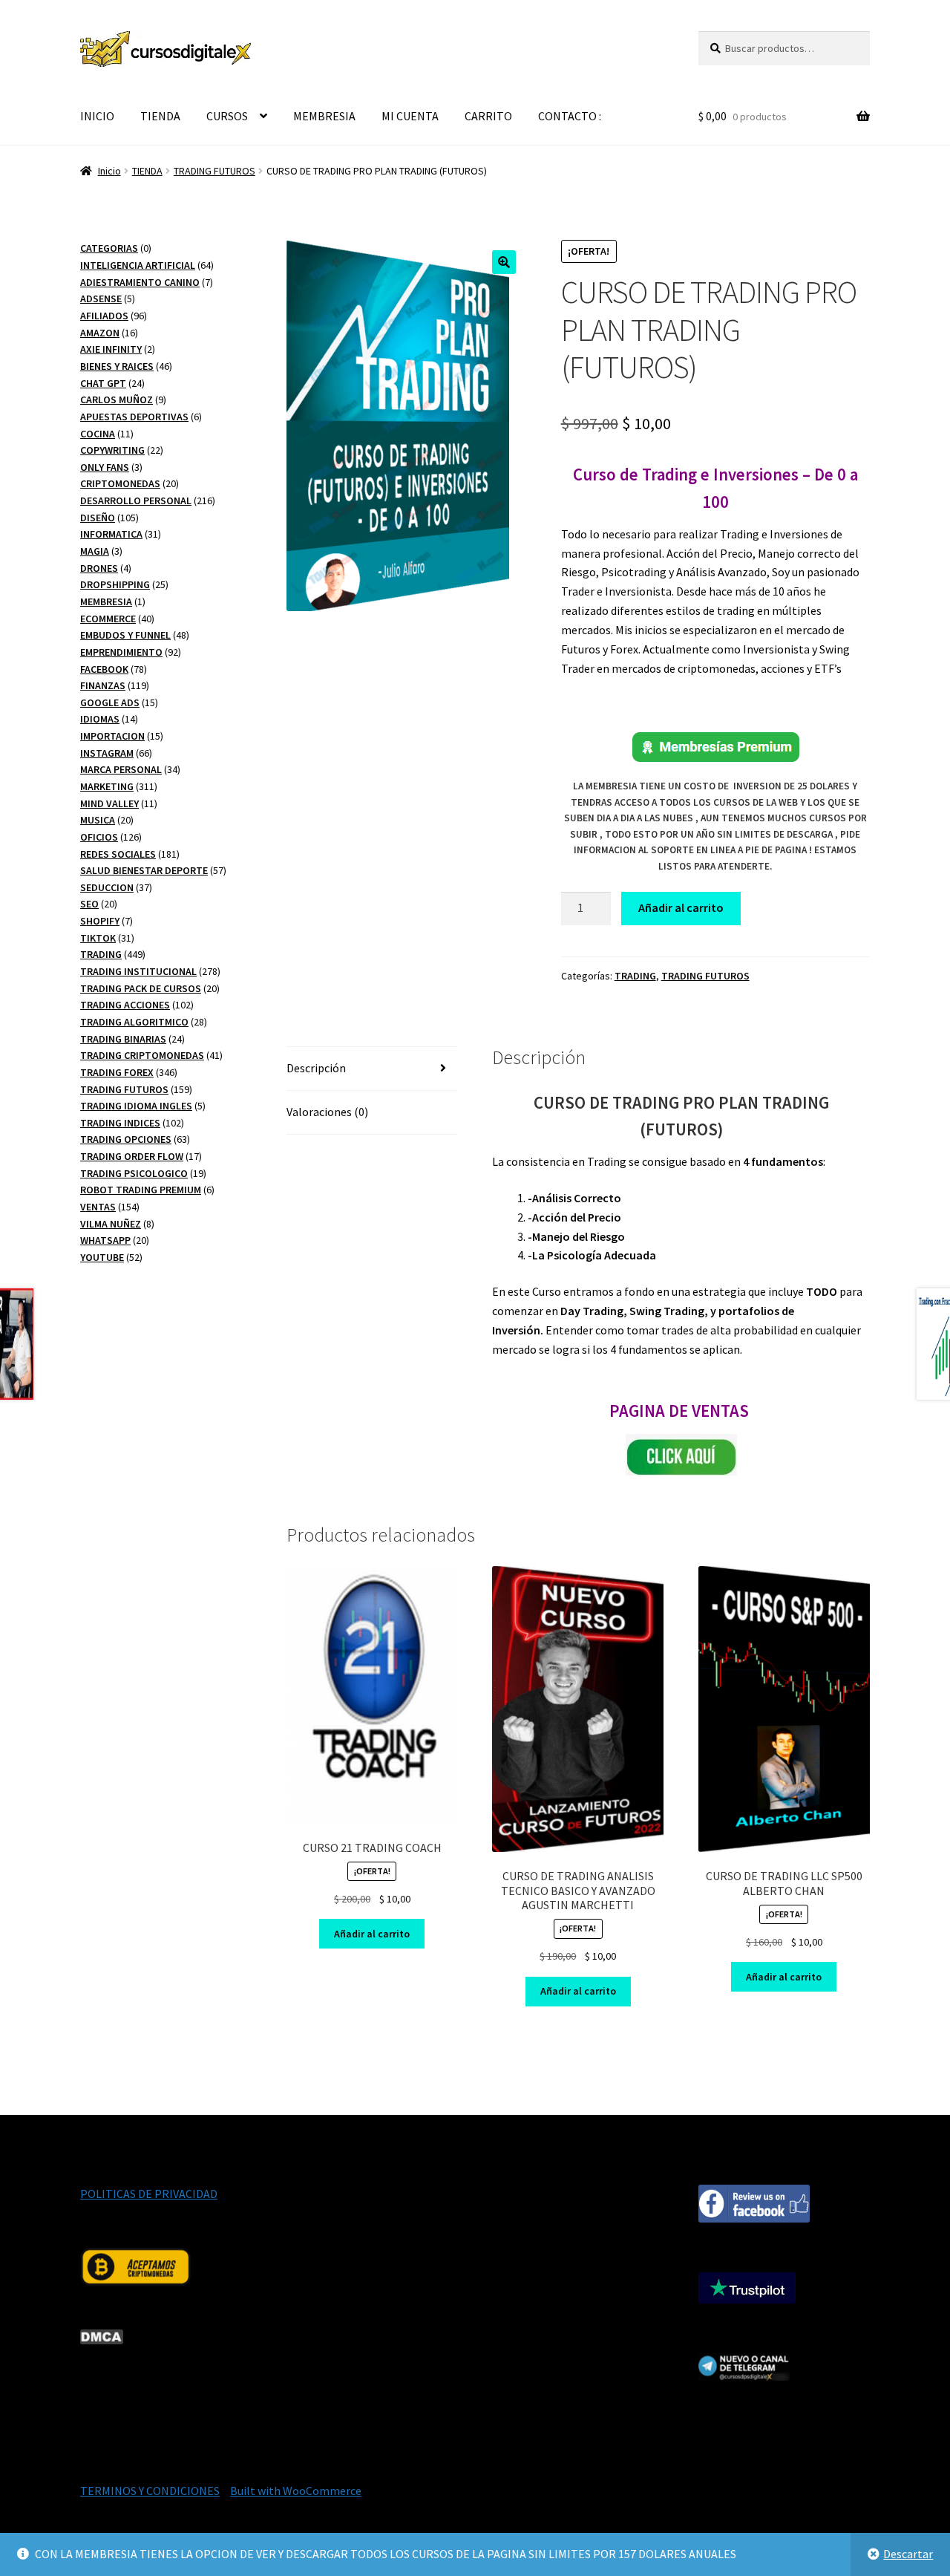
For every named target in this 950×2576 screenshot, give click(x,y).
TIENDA (160, 116)
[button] (504, 262)
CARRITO (488, 116)
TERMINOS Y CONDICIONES (150, 2491)
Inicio (109, 171)
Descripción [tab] (316, 1068)
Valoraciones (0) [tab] (327, 1112)
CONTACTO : (570, 116)
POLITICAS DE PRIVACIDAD (149, 2194)
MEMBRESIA (324, 116)
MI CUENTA (410, 116)
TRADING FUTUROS (214, 171)
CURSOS (227, 116)
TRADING (635, 976)
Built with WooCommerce (296, 2491)
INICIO (97, 116)
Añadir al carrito (681, 907)
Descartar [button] (908, 2554)
